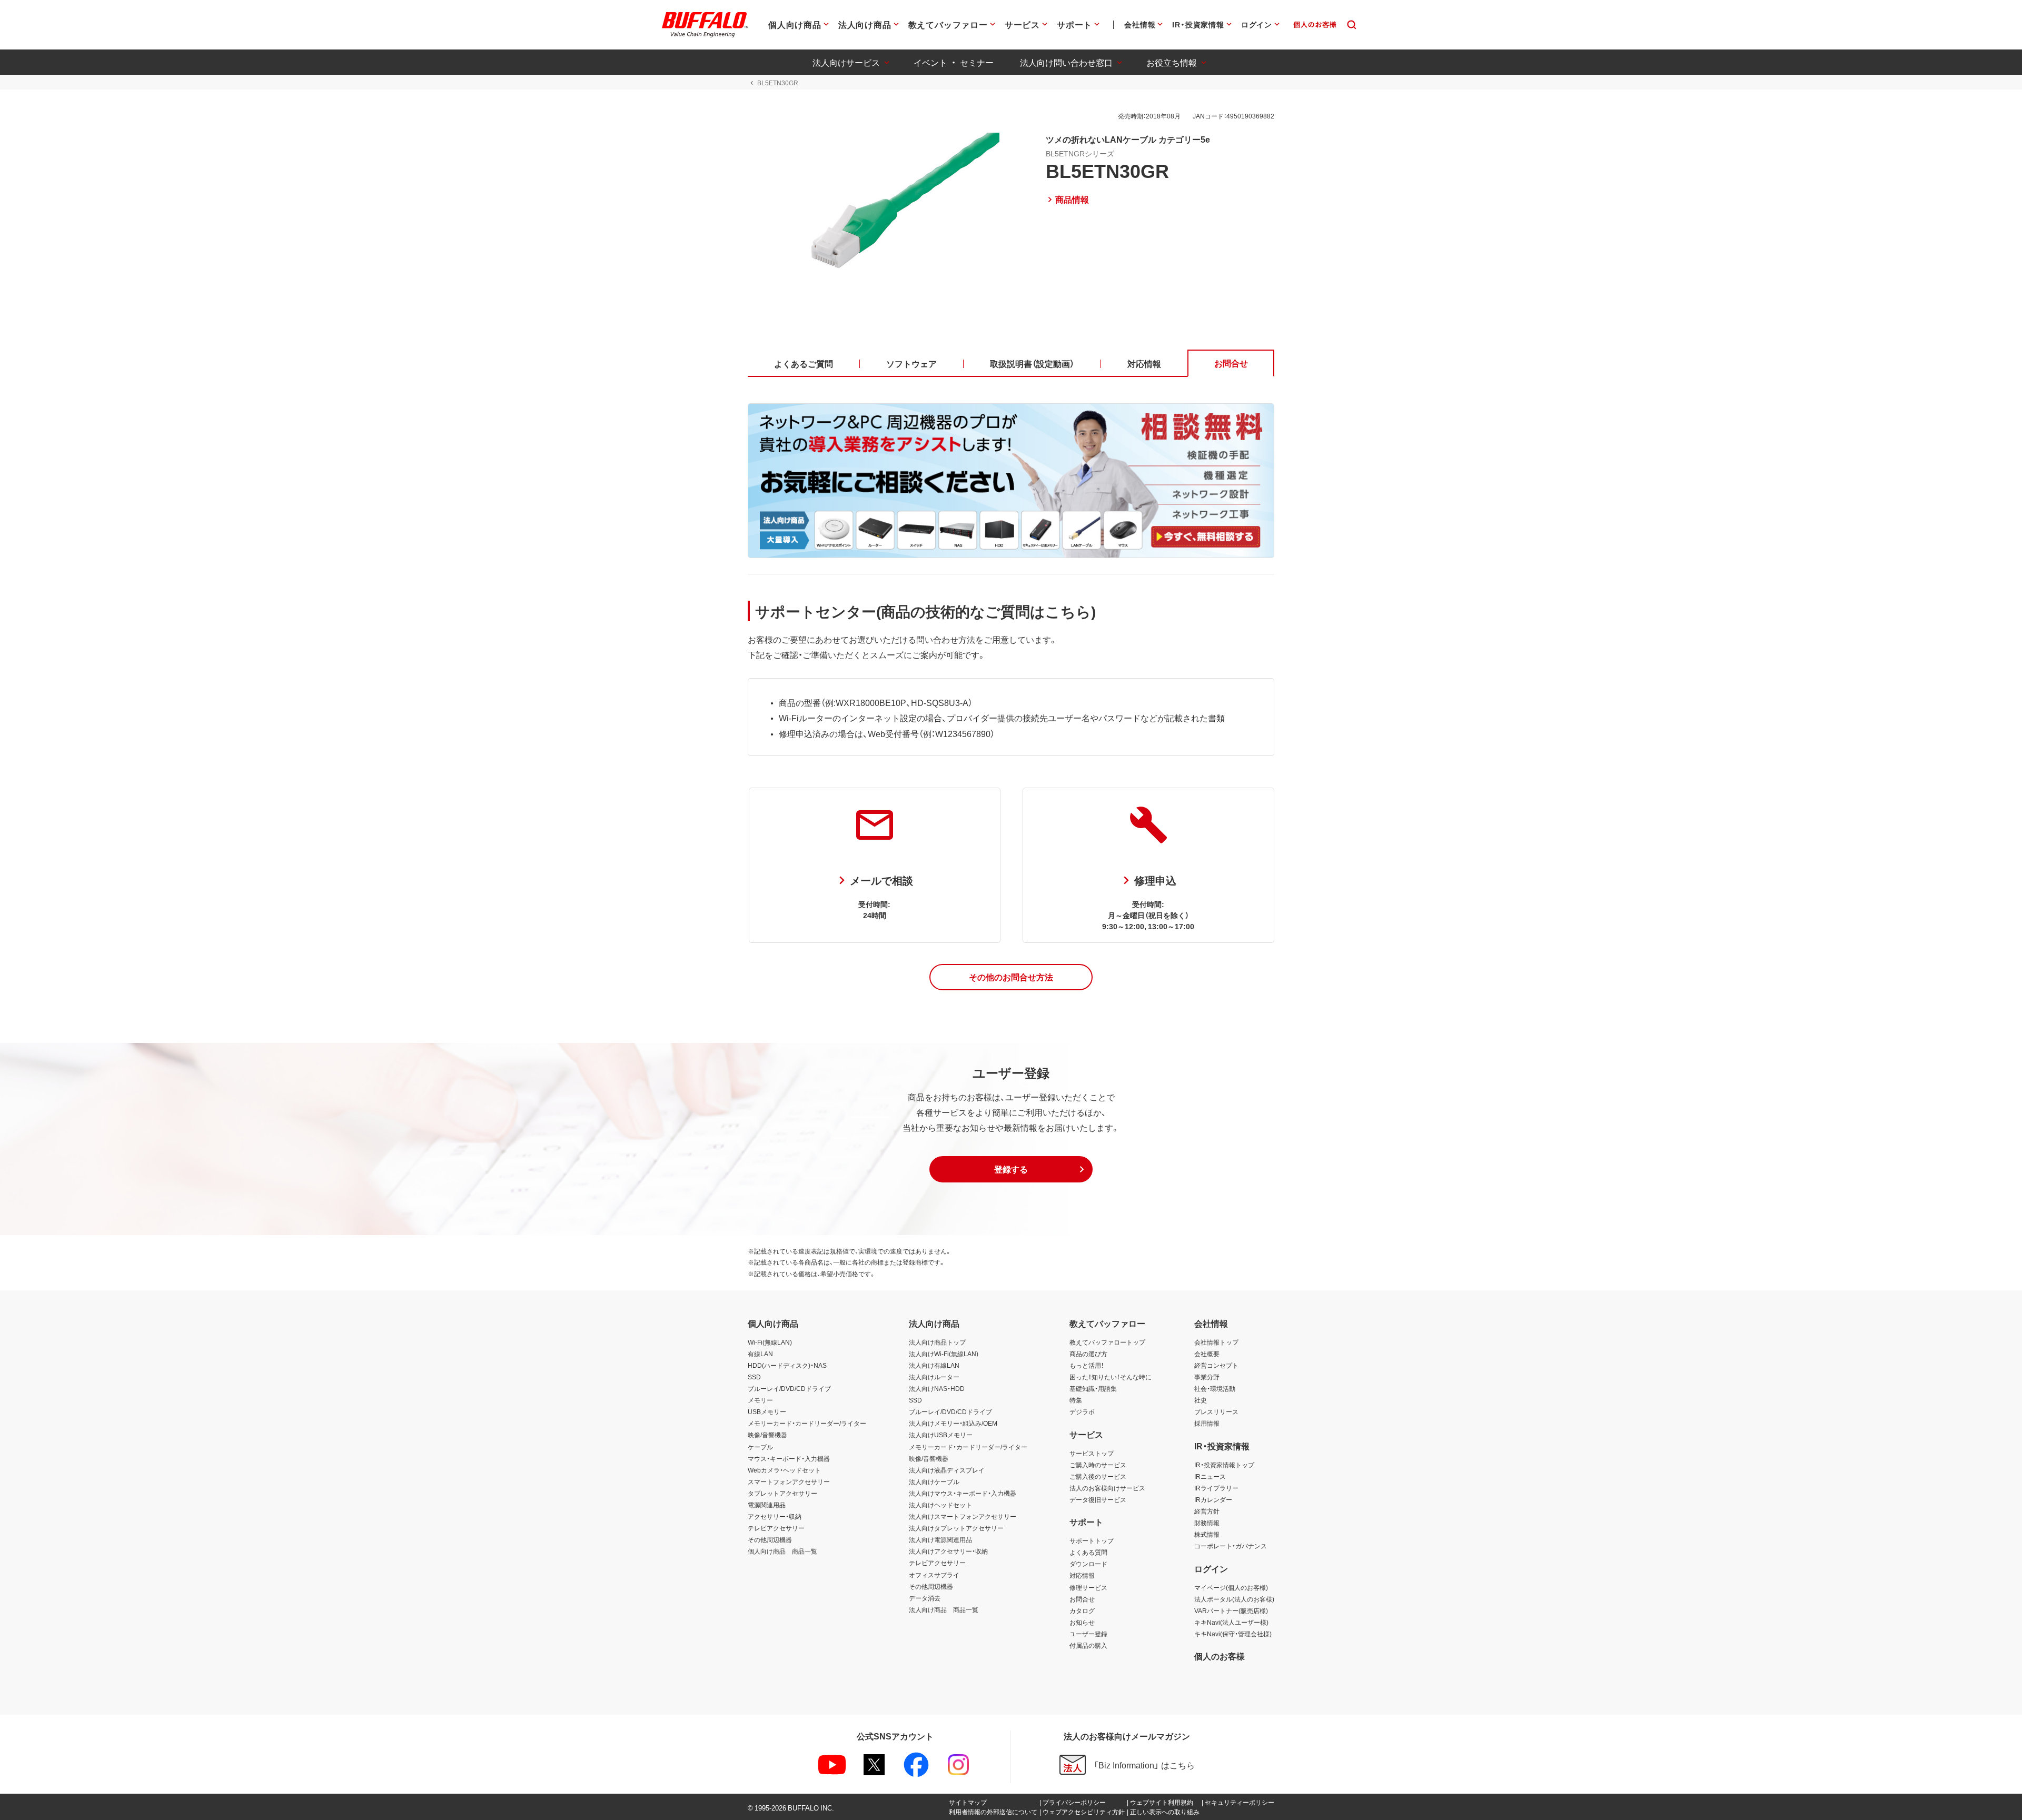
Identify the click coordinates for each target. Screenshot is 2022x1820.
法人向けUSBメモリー (941, 1435)
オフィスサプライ (934, 1575)
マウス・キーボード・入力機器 (789, 1458)
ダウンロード (1088, 1564)
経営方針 (1207, 1511)
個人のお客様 (1220, 1656)
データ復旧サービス (1098, 1499)
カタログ (1082, 1610)
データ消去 (925, 1598)
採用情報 (1207, 1423)
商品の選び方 (1088, 1354)
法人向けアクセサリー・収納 (948, 1551)
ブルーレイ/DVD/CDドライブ (789, 1388)
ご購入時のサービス (1098, 1465)
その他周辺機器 (770, 1539)
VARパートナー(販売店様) (1231, 1610)
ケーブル (760, 1447)
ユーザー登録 (1088, 1634)
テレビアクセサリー (776, 1528)
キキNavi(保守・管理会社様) (1233, 1634)
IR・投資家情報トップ (1224, 1465)
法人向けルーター (934, 1377)
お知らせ (1082, 1622)
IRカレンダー (1213, 1499)
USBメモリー (767, 1411)
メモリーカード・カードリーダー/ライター (807, 1423)
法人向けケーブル (934, 1481)
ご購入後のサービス (1098, 1476)
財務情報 (1207, 1523)
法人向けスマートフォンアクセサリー (963, 1516)
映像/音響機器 (767, 1435)
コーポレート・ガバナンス (1231, 1546)
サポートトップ (1092, 1540)
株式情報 (1207, 1534)
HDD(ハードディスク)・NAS (787, 1365)
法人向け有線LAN (934, 1365)
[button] (1011, 977)
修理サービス (1088, 1587)
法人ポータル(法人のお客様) (1234, 1599)
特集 (1076, 1400)
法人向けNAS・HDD (937, 1388)
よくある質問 (1088, 1552)
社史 (1201, 1400)
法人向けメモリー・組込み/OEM (953, 1423)
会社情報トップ (1216, 1342)
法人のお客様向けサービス (1107, 1488)
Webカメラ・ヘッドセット (784, 1470)
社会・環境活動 (1215, 1388)
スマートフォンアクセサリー (789, 1481)
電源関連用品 (767, 1505)
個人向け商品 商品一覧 (782, 1551)
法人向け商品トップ (937, 1342)
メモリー (760, 1400)
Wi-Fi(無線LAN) (770, 1342)
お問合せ (1082, 1599)
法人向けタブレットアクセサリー (956, 1528)
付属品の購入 (1088, 1645)
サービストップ (1092, 1453)
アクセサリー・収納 (775, 1516)
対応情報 (1082, 1575)
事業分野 (1207, 1377)
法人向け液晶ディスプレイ (947, 1470)
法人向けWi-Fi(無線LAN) (944, 1354)
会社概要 (1207, 1354)
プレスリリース (1216, 1411)
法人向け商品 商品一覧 (944, 1609)
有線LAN (760, 1354)
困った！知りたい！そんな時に (1111, 1377)
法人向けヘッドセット (940, 1505)
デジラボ (1082, 1411)
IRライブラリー (1216, 1488)
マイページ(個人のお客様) (1231, 1587)
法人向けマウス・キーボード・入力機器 (963, 1493)
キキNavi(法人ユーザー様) (1231, 1622)
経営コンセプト (1216, 1365)
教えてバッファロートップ (1107, 1342)
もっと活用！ (1087, 1365)
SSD (754, 1377)
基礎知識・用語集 (1093, 1388)
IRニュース (1210, 1476)
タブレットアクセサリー (782, 1493)
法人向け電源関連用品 (940, 1539)
